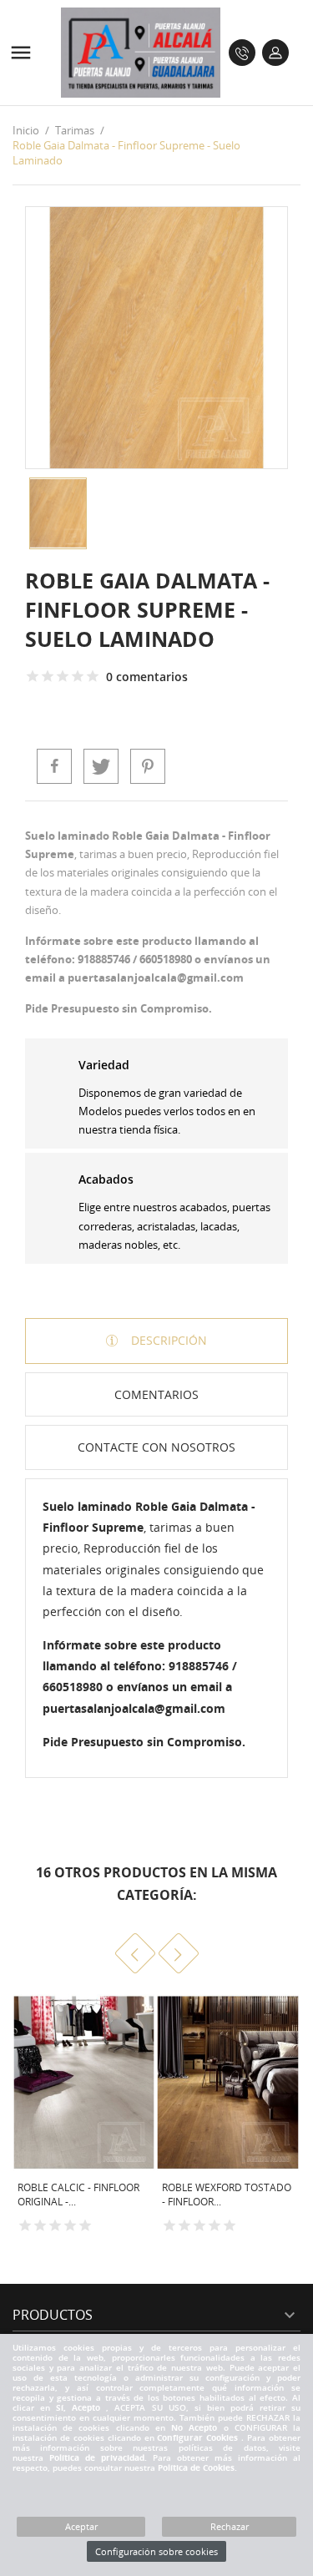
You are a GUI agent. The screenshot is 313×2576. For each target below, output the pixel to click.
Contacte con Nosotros (156, 1447)
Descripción (167, 1340)
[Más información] (118, 2240)
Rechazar (230, 2526)
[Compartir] (54, 766)
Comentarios (156, 1394)
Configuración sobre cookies (156, 2551)
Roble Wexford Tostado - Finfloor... (227, 2195)
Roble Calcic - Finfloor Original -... (78, 2195)
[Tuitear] (101, 766)
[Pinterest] (148, 766)
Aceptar (81, 2526)
